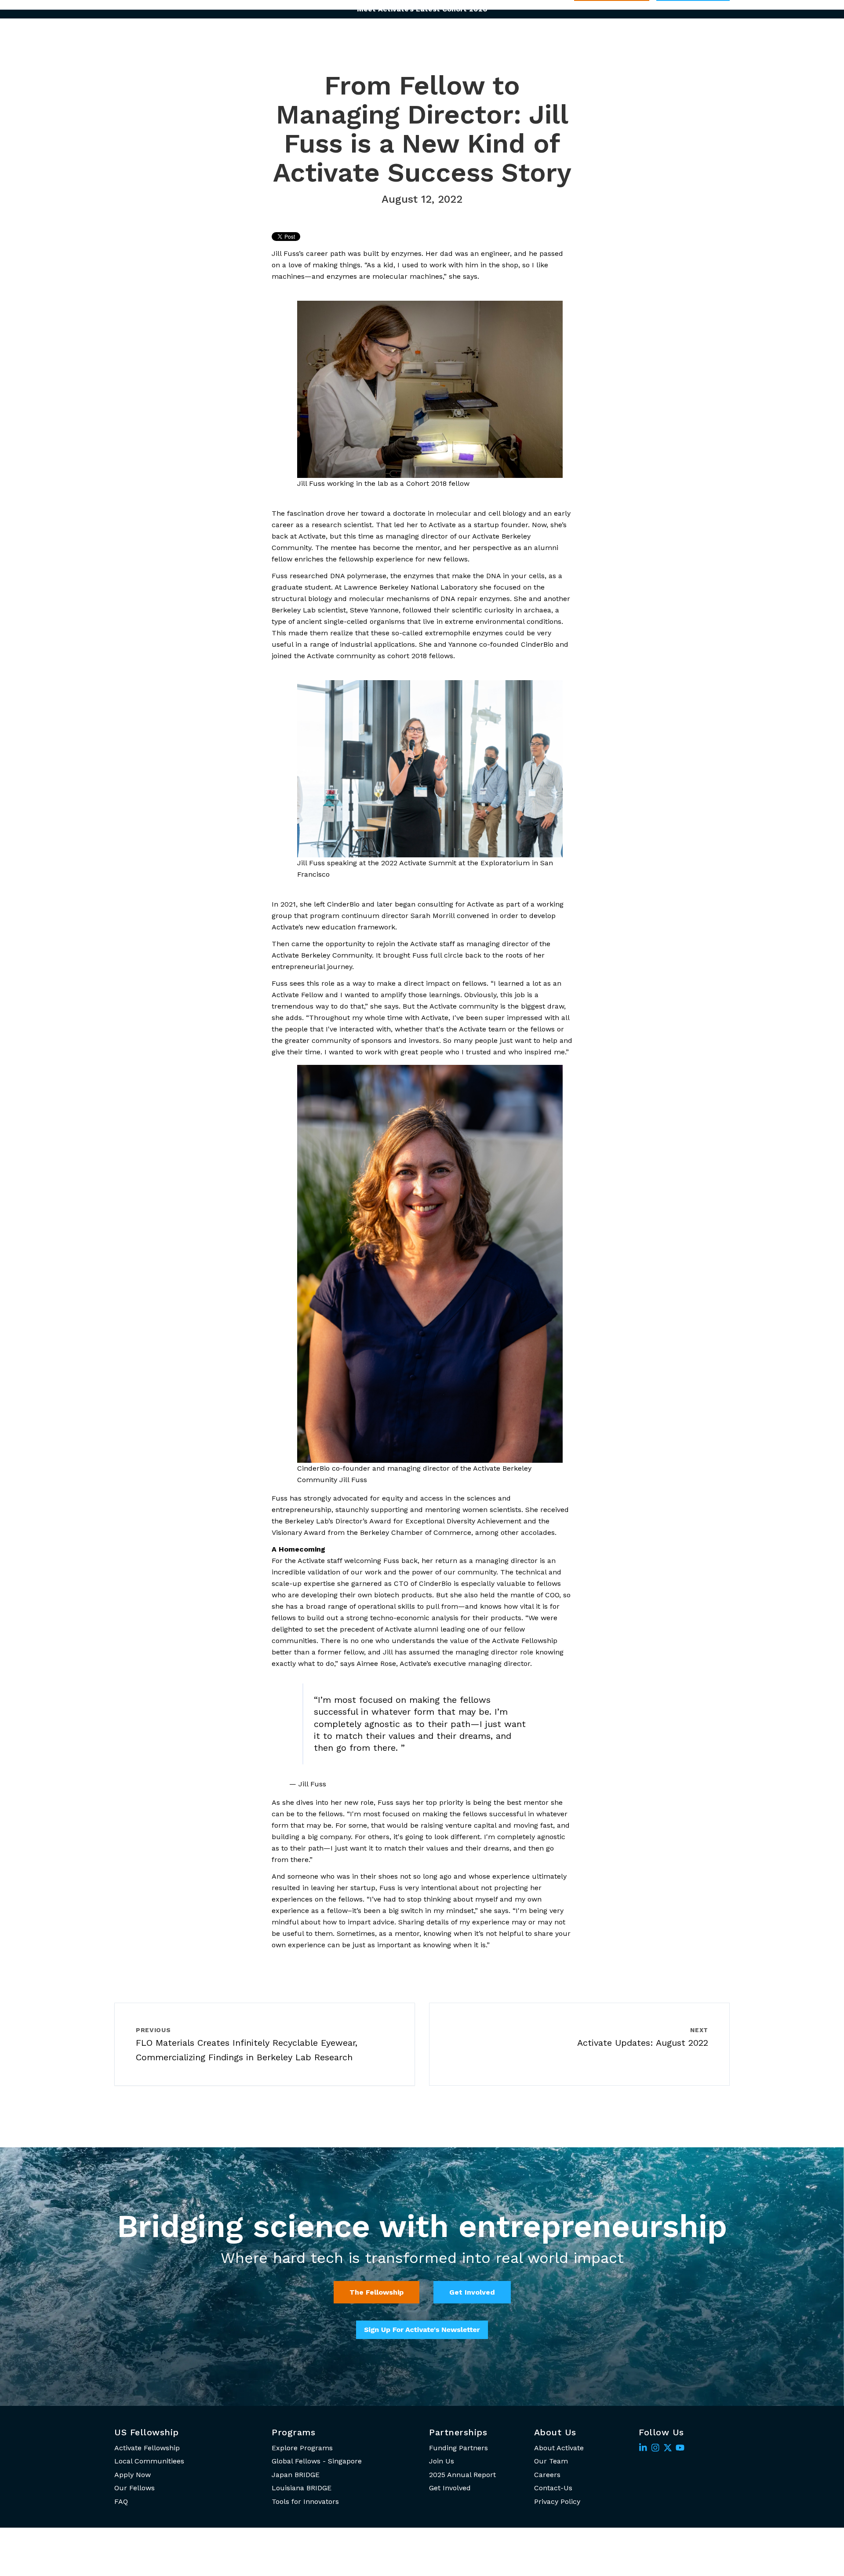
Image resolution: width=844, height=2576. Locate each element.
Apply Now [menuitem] (133, 2475)
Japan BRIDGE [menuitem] (296, 2475)
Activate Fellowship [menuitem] (147, 2448)
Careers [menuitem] (547, 2475)
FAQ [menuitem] (121, 2501)
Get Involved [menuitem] (450, 2488)
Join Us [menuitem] (442, 2461)
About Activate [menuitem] (559, 2448)
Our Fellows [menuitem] (135, 2488)
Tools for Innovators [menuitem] (305, 2501)
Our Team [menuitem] (551, 2461)
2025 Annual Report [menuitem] (462, 2475)
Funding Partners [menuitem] (458, 2448)
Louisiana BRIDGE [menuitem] (302, 2488)
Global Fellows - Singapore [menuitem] (317, 2461)
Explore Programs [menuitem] (302, 2448)
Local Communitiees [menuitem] (149, 2461)
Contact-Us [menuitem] (553, 2488)
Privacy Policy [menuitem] (557, 2501)
